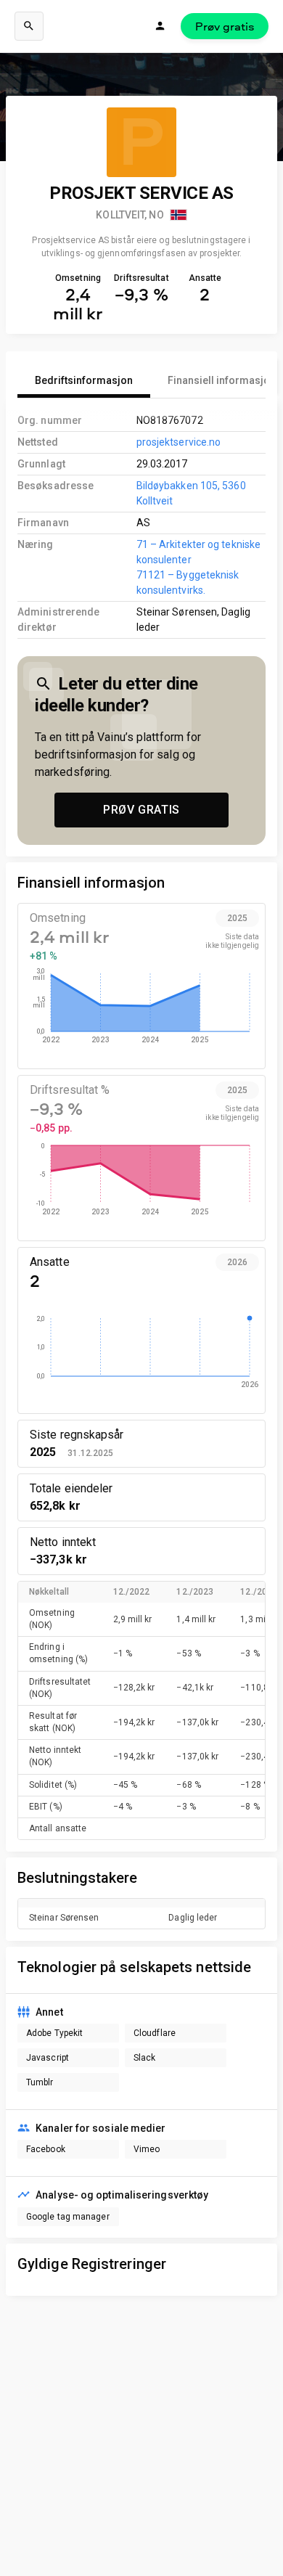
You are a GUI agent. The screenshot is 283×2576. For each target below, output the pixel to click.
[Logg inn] (160, 26)
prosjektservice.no (179, 442)
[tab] (84, 380)
